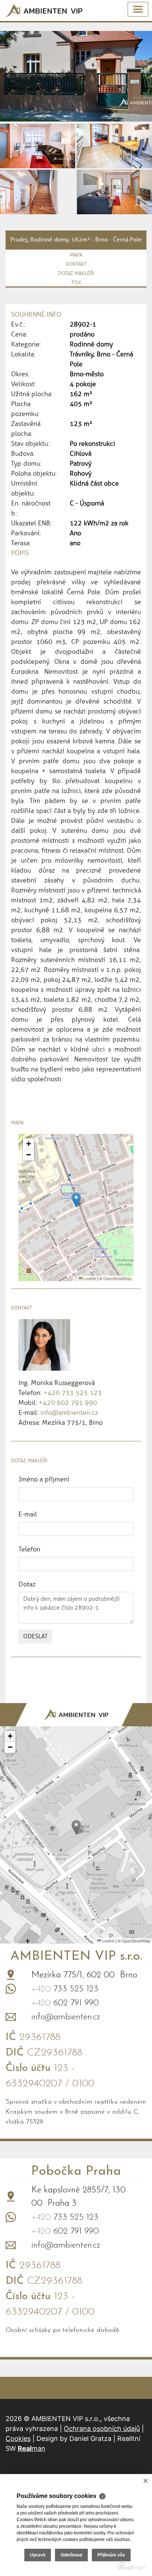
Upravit (38, 2555)
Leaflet (89, 1278)
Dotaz (27, 1584)
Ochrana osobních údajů (102, 2429)
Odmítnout (71, 2555)
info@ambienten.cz (69, 1413)
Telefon (29, 1549)
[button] (76, 1200)
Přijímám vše (111, 2555)
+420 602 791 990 (68, 1403)
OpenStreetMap (118, 1278)
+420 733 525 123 (73, 1393)
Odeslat (35, 1636)
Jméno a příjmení (44, 1479)
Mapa (76, 255)
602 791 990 (65, 2003)
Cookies (18, 2438)
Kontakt (76, 264)
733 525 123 (65, 1989)
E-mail (28, 1514)
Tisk (76, 283)
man (32, 2448)
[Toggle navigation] (138, 9)
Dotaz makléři (76, 273)
